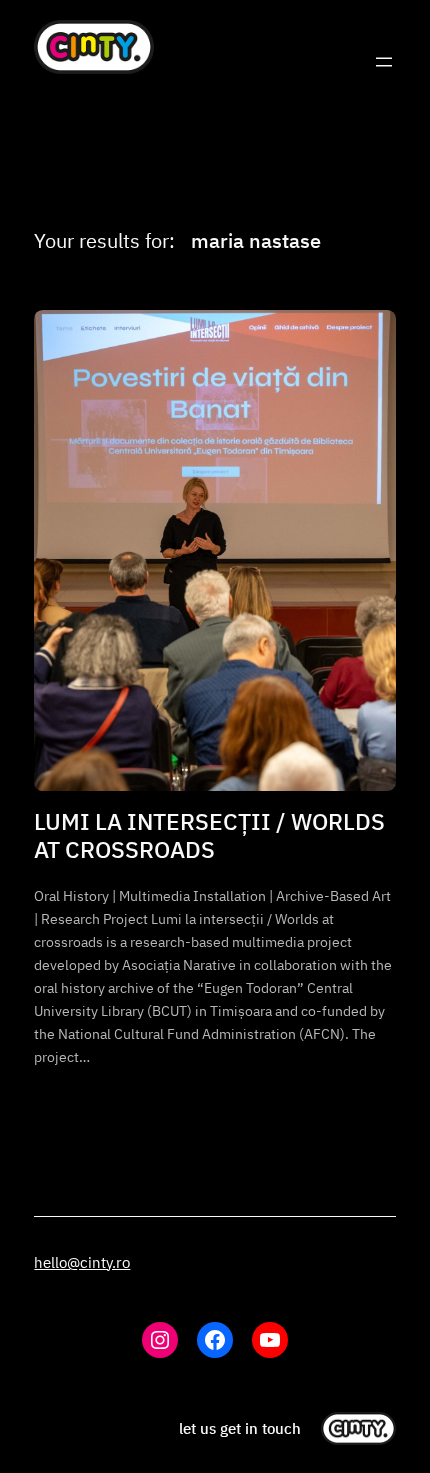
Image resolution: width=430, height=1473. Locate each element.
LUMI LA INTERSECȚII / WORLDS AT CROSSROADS (209, 835)
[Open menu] (384, 62)
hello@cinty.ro (82, 1262)
